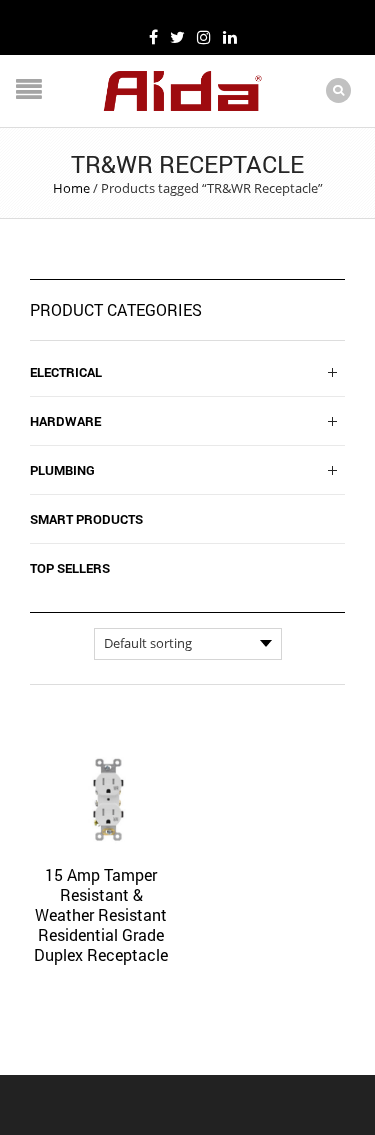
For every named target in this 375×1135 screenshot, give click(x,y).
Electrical (66, 372)
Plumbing (62, 470)
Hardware (65, 421)
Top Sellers (70, 568)
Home (71, 188)
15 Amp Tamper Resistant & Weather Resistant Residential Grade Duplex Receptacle (101, 914)
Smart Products (86, 519)
